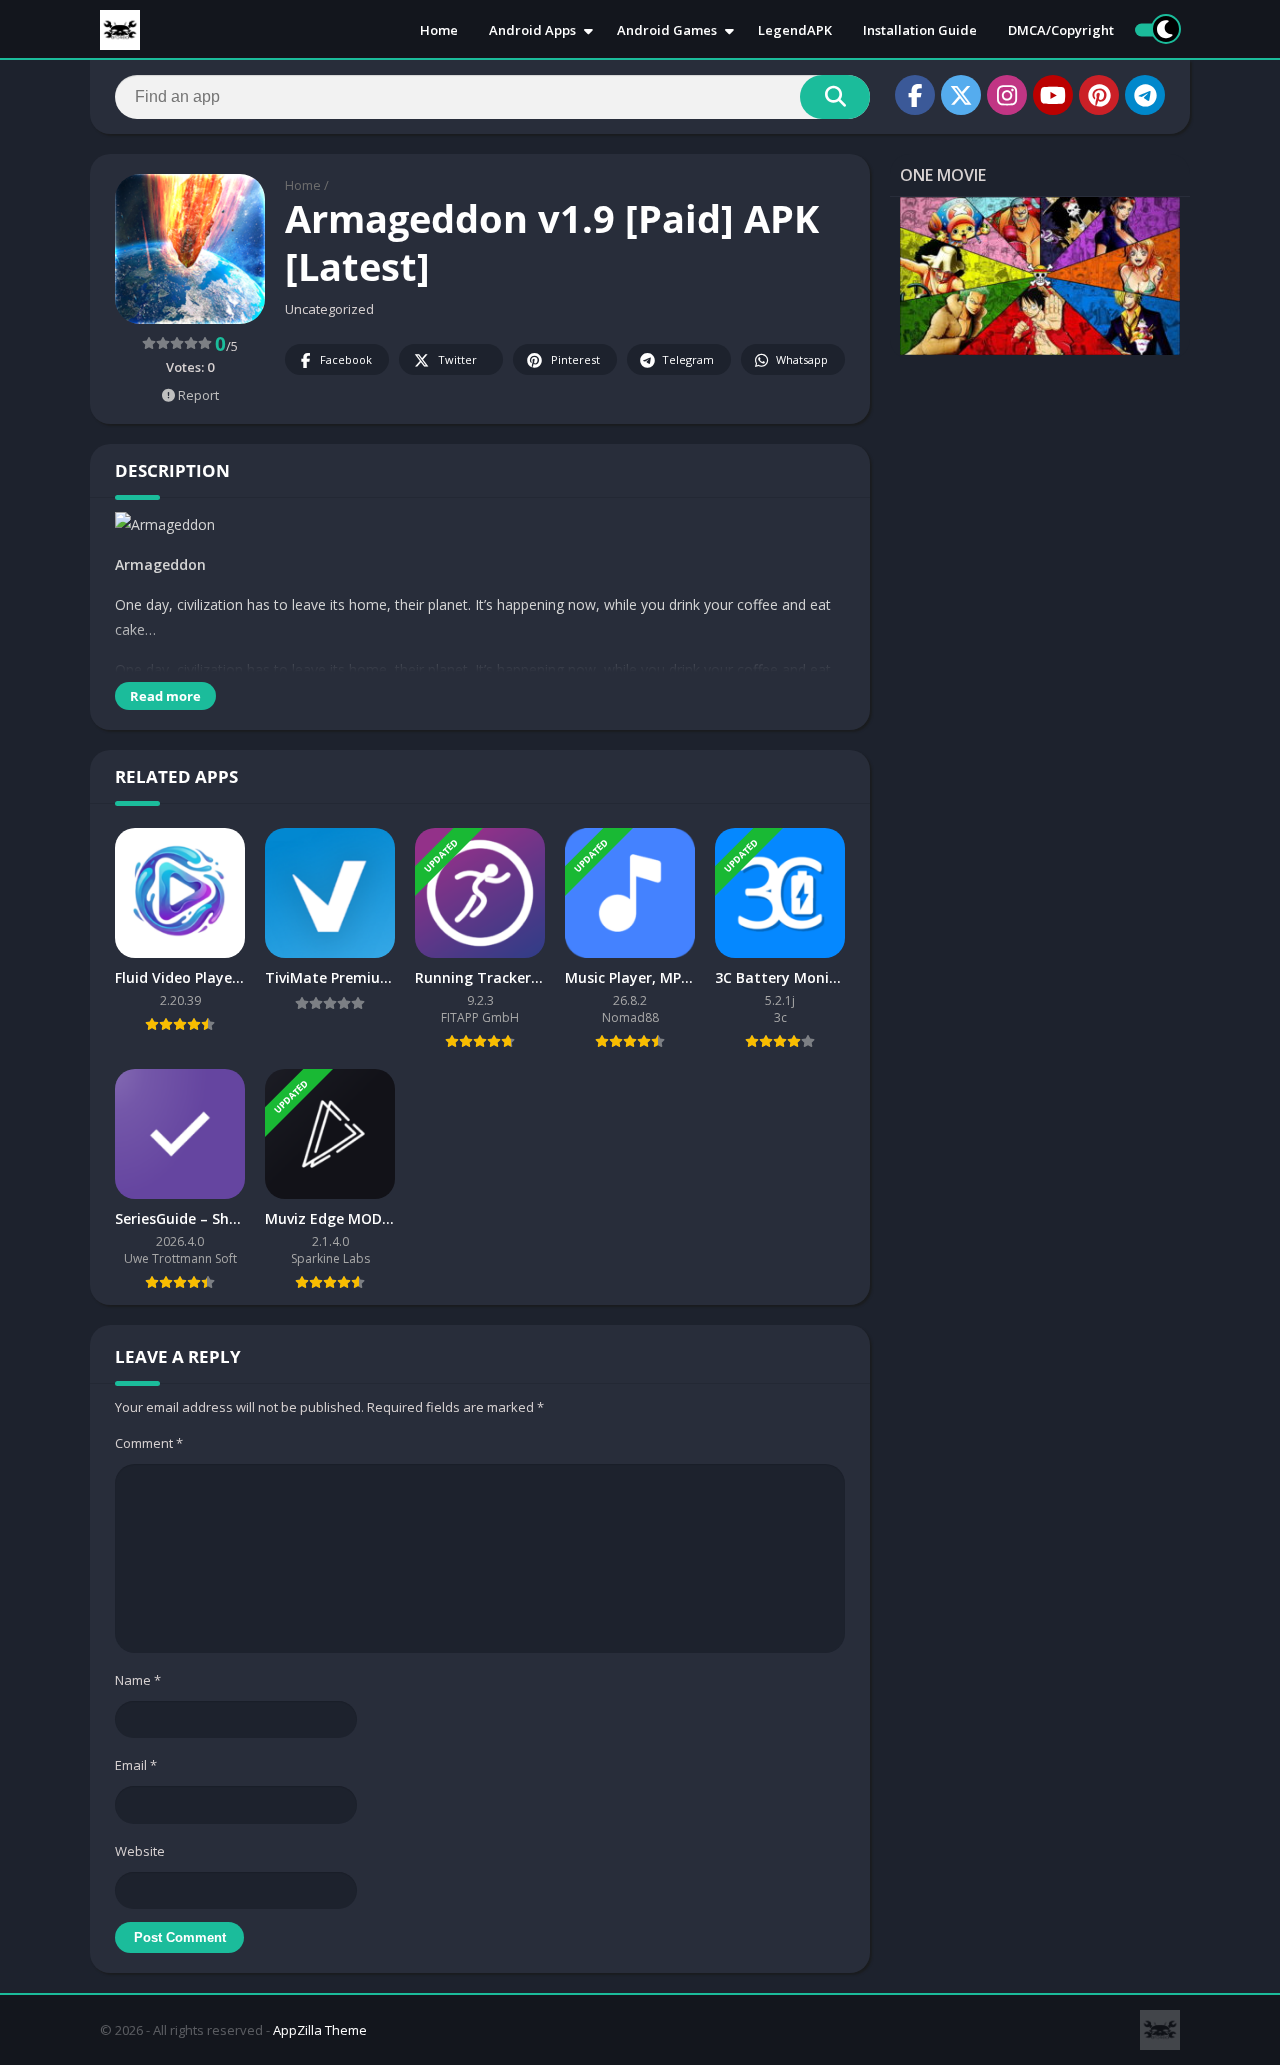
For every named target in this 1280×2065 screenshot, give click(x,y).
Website (140, 1851)
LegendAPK (795, 30)
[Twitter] (961, 95)
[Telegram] (1145, 95)
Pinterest (575, 359)
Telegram (688, 359)
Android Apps (532, 30)
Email (136, 1765)
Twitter (457, 359)
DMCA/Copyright (1061, 30)
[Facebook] (915, 95)
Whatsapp (802, 359)
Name (138, 1680)
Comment (149, 1443)
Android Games (667, 30)
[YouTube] (1053, 95)
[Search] (835, 97)
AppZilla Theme (320, 2030)
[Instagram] (1007, 95)
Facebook (346, 359)
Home (439, 30)
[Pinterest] (1099, 95)
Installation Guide (920, 30)
